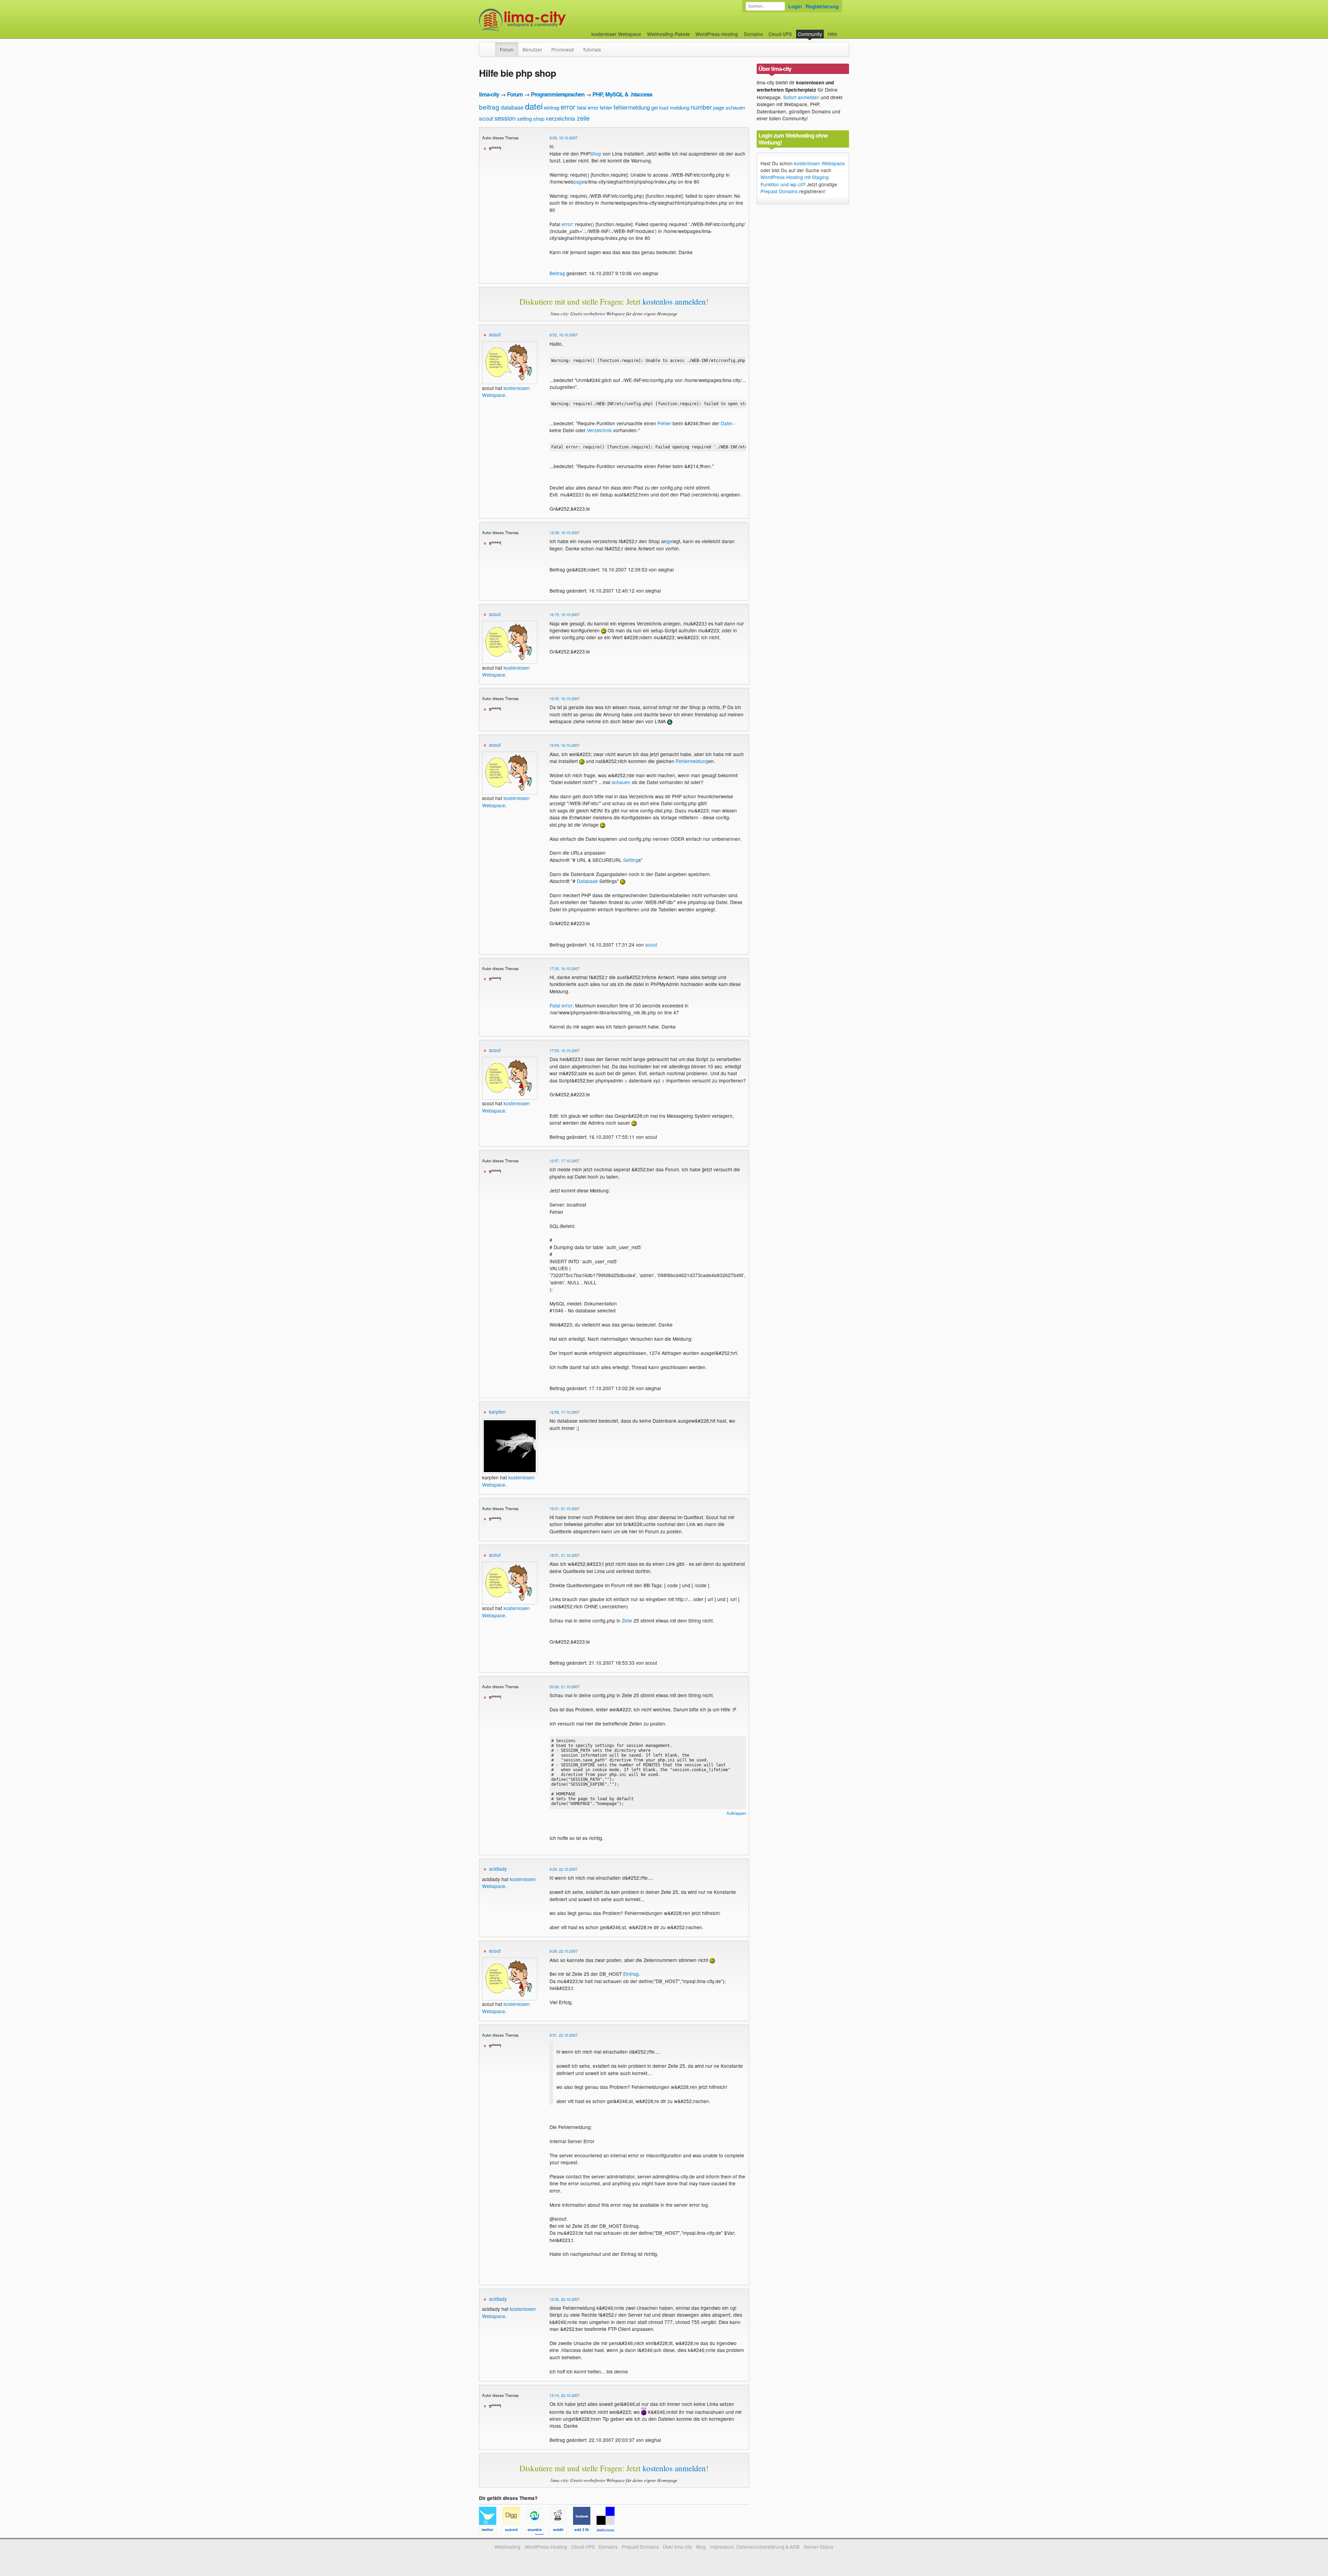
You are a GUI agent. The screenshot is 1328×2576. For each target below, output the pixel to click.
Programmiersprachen (558, 94)
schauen (735, 107)
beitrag (489, 107)
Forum (507, 49)
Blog (701, 2547)
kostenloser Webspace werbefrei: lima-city (548, 20)
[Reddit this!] (561, 2531)
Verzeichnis (599, 430)
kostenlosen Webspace (819, 163)
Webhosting (508, 2547)
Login (795, 6)
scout (486, 118)
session (505, 118)
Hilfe (832, 34)
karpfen (497, 1412)
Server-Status (819, 2547)
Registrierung (822, 6)
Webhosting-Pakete (668, 34)
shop (539, 118)
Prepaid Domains (779, 191)
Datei (726, 423)
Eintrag (631, 1974)
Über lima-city (677, 2547)
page (719, 107)
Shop (596, 154)
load (664, 108)
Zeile (627, 1620)
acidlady (498, 1869)
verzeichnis (561, 118)
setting (524, 118)
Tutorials (592, 49)
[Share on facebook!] (585, 2531)
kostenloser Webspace (616, 34)
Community (810, 34)
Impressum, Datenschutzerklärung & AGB (755, 2547)
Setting (631, 860)
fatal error (588, 107)
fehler (606, 107)
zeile (583, 118)
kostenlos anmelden (674, 301)
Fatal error (561, 1005)
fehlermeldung (632, 107)
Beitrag (557, 273)
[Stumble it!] (538, 2531)
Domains (753, 34)
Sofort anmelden (801, 97)
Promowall (562, 49)
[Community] (491, 46)
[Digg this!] (514, 2531)
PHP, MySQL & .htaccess (622, 94)
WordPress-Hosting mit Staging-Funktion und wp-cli (795, 180)
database (512, 107)
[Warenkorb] (843, 31)
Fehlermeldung (692, 761)
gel (654, 107)
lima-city (489, 94)
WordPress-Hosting (717, 34)
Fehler (664, 423)
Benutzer (532, 49)
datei (534, 106)
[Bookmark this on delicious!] (608, 2531)
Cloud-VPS (780, 34)
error (568, 107)
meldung (680, 107)
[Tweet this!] (491, 2531)
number (701, 107)
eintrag (552, 107)
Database (587, 881)
